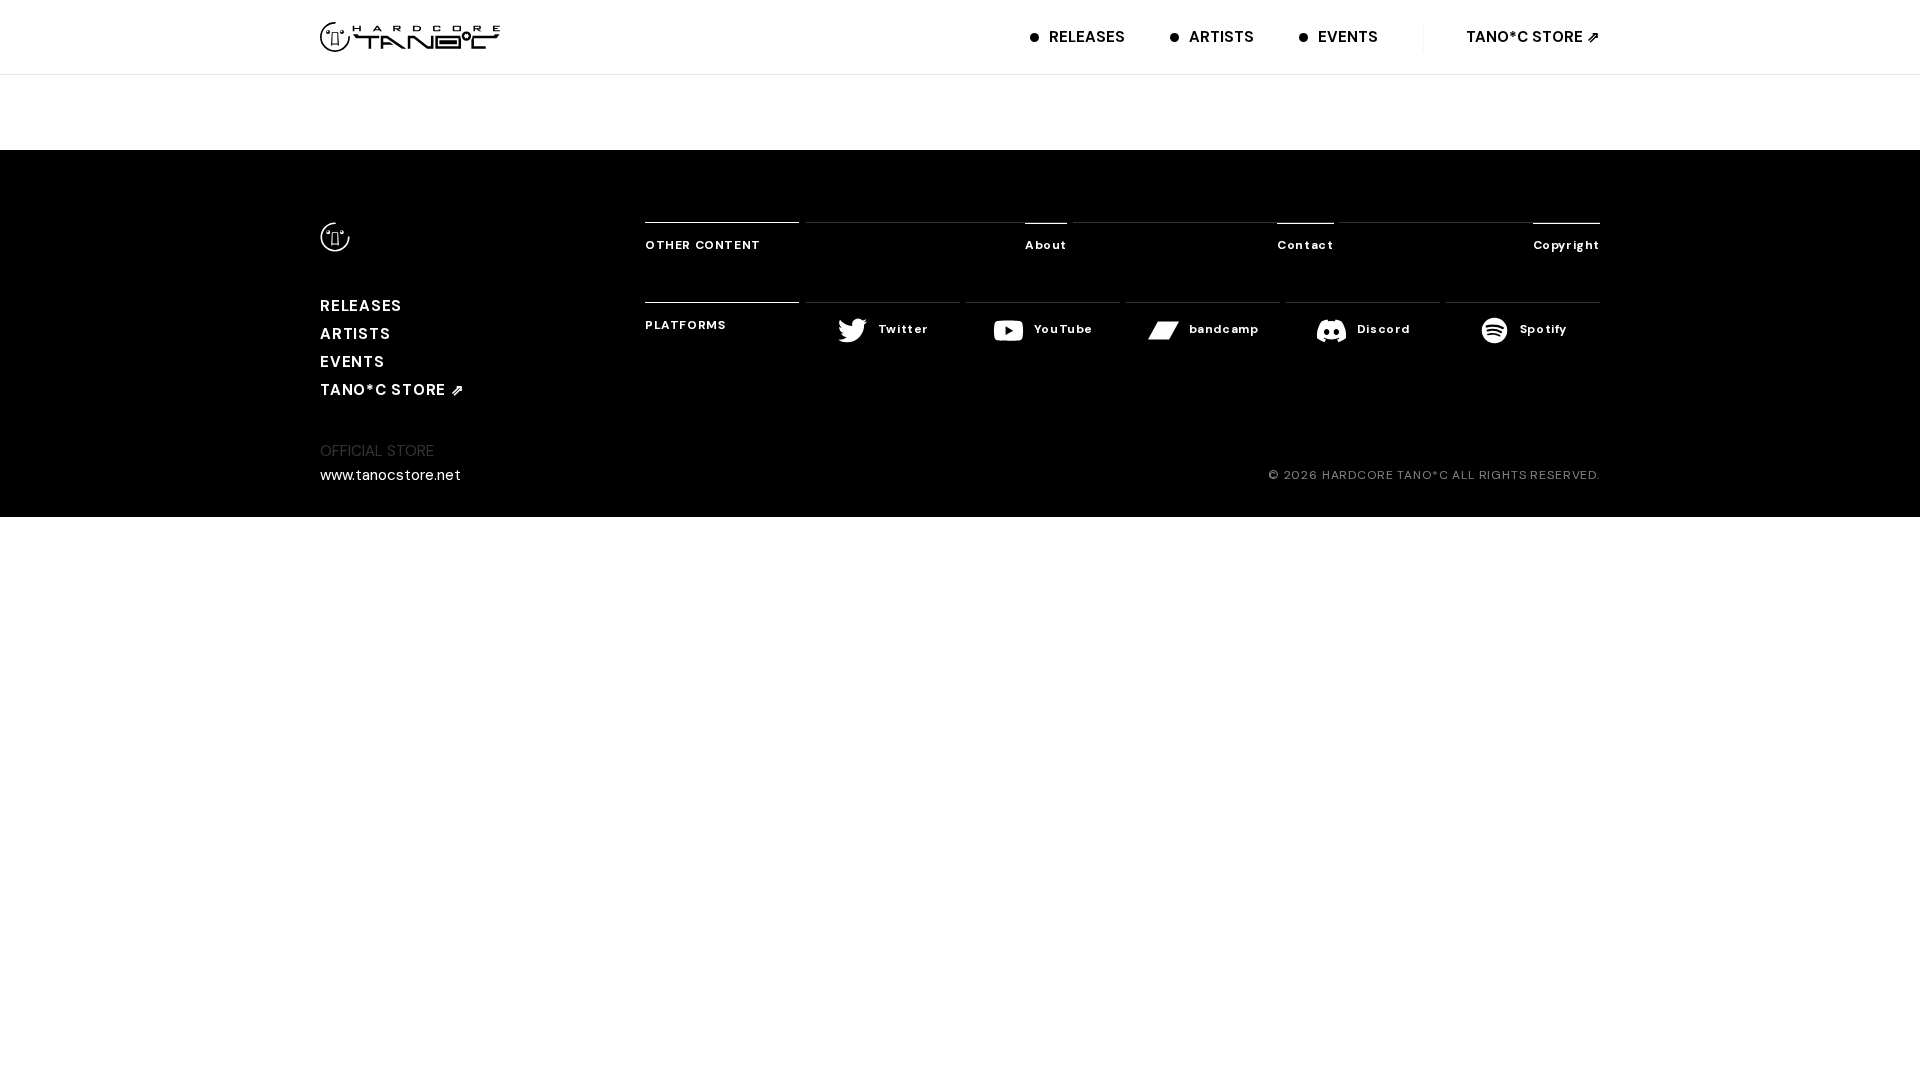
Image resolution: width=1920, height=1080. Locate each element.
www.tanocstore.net (390, 475)
